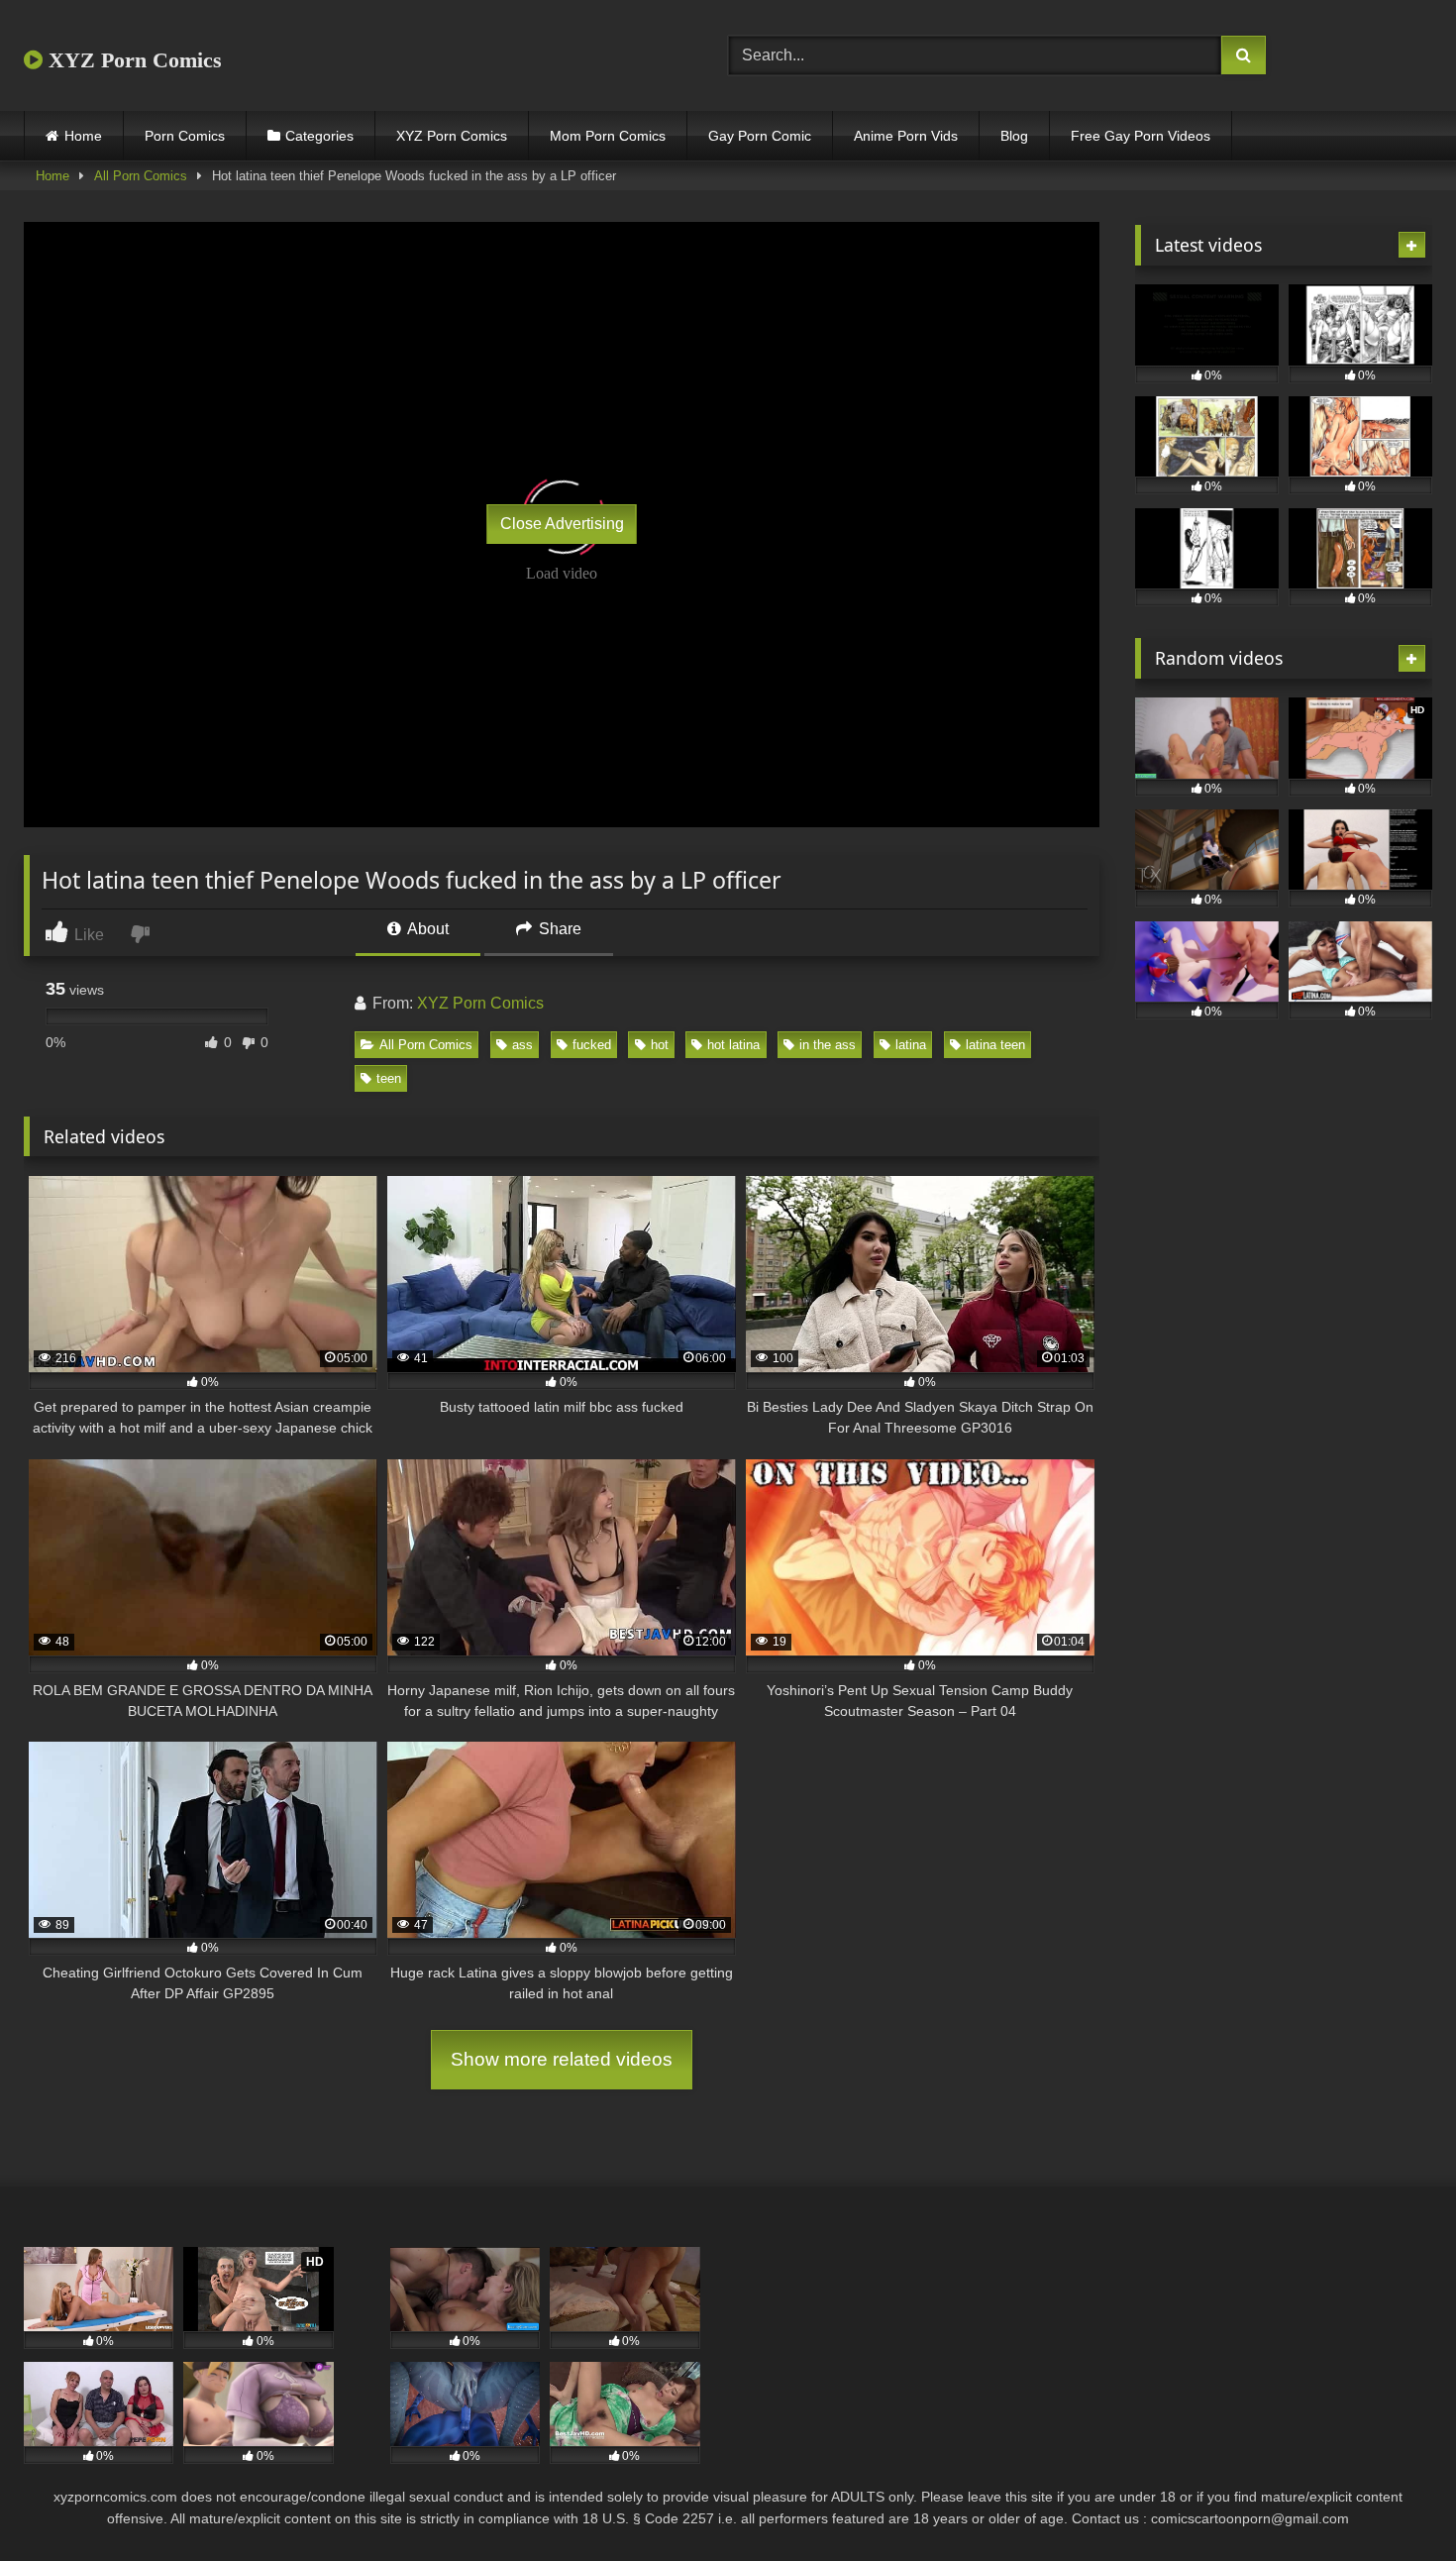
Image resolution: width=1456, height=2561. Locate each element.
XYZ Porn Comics (132, 60)
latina (911, 1045)
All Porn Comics (141, 176)
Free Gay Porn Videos (1141, 136)
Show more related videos (562, 2059)
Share (558, 929)
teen (389, 1078)
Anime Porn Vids (906, 136)
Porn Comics (185, 136)
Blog (1014, 136)
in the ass (828, 1045)
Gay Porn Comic (760, 136)
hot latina (733, 1045)
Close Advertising (562, 524)
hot (660, 1045)
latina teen (995, 1045)
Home (83, 136)
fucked (592, 1045)
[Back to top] (1395, 2502)
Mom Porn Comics (608, 136)
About (426, 929)
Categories (319, 136)
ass (522, 1045)
